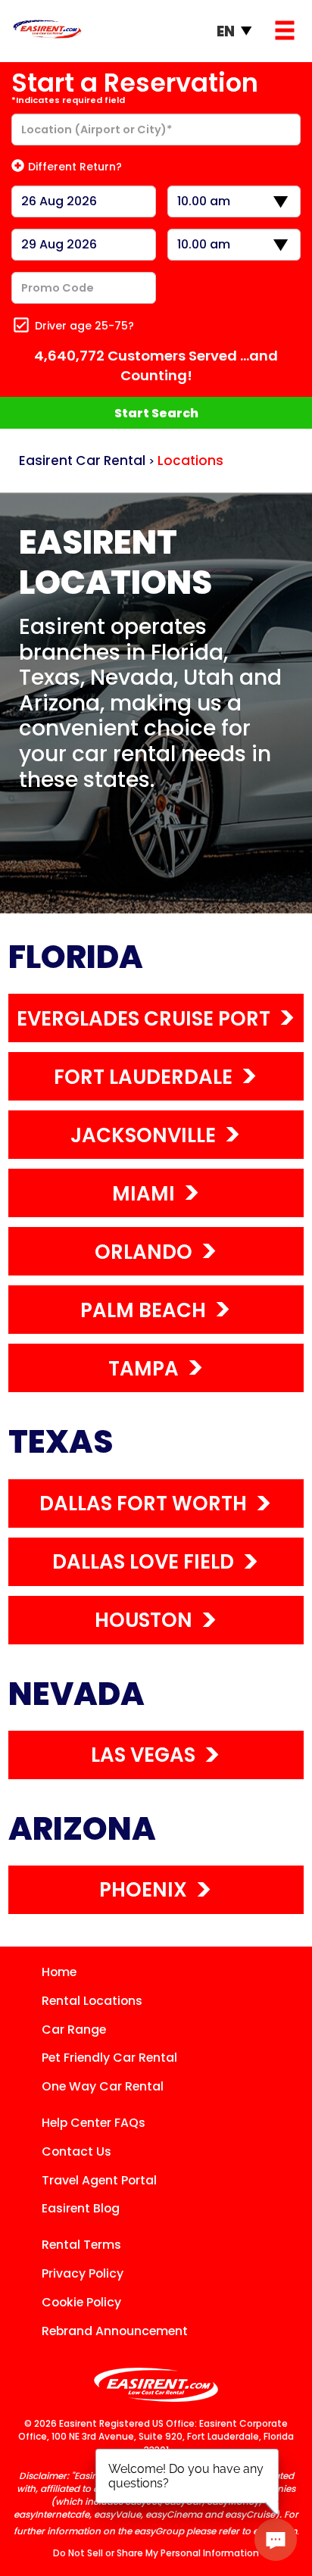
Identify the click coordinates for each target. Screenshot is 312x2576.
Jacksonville (143, 1135)
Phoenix (143, 1890)
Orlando (144, 1252)
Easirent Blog (81, 2208)
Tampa (144, 1369)
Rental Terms (81, 2245)
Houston (144, 1620)
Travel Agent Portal (99, 2180)
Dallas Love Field (143, 1562)
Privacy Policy (83, 2273)
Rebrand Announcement (115, 2331)
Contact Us (76, 2151)
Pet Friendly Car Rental (109, 2058)
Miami (144, 1194)
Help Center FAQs (94, 2123)
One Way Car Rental (103, 2086)
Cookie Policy (81, 2302)
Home (59, 1972)
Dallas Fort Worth (143, 1503)
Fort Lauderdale (143, 1077)
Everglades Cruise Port (144, 1019)
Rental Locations (92, 2001)
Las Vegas (143, 1755)
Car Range (74, 2030)
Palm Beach (143, 1310)
